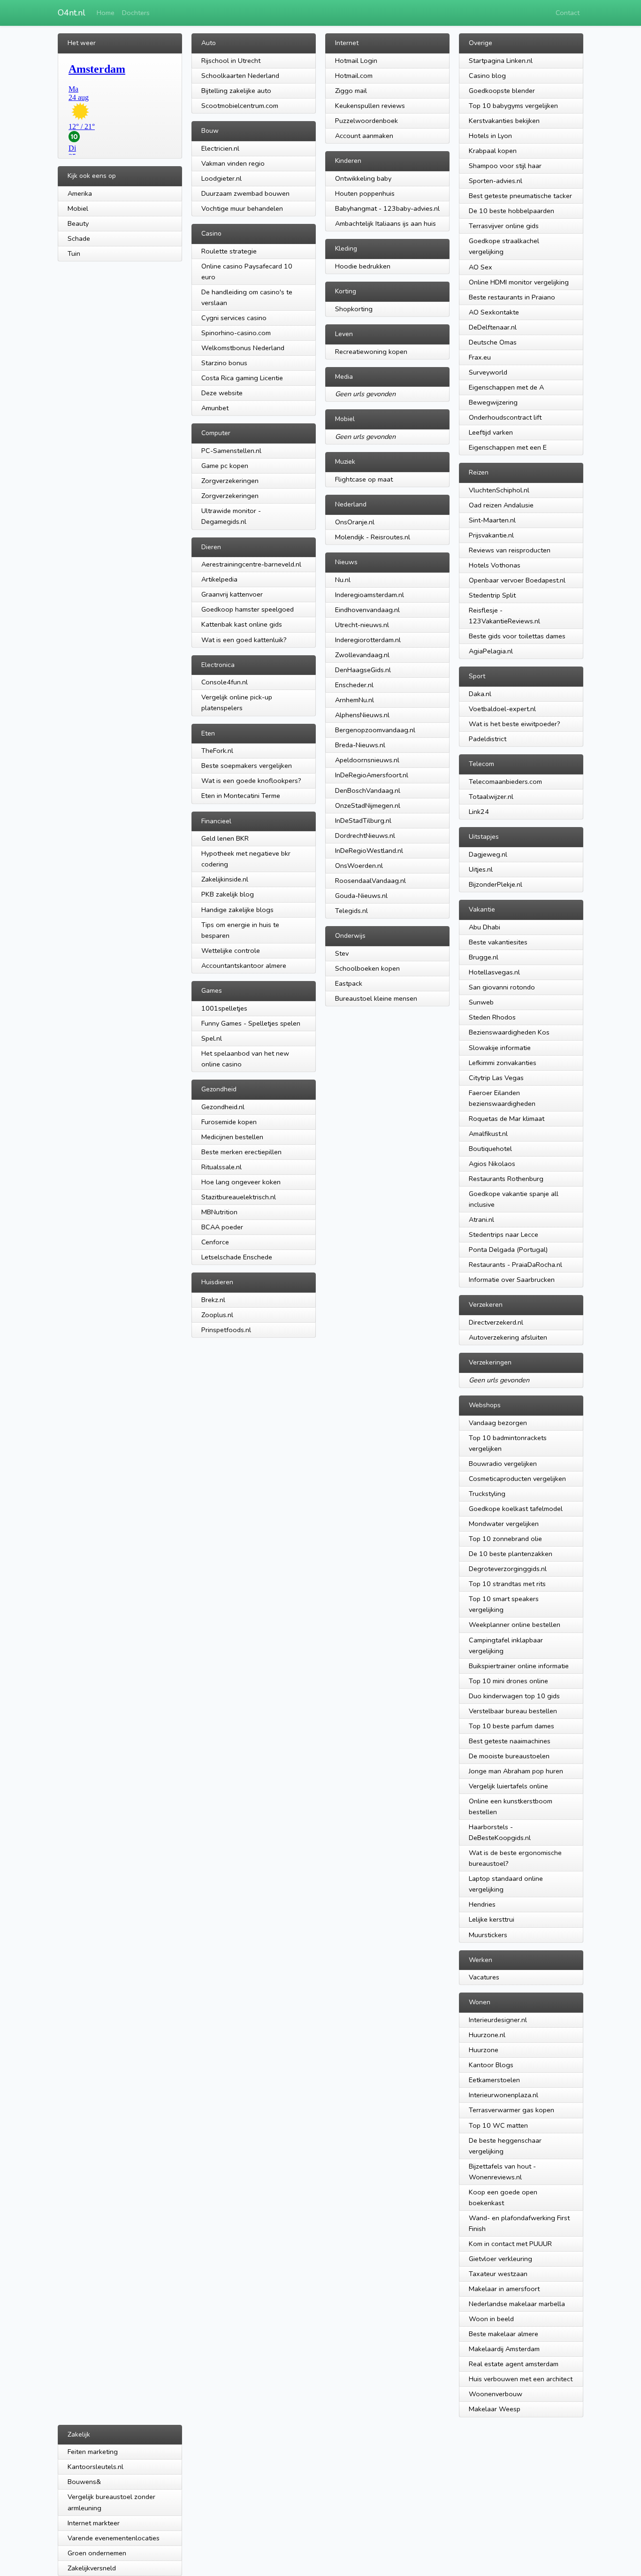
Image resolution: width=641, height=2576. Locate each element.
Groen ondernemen (97, 2553)
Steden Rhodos (492, 1017)
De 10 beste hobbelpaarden (511, 211)
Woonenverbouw (496, 2394)
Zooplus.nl (217, 1315)
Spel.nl (212, 1038)
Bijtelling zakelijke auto (236, 91)
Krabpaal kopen (493, 151)
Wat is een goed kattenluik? (244, 640)
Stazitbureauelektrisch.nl (239, 1197)
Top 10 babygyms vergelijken (513, 106)
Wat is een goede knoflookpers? (251, 781)
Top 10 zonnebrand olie (505, 1539)
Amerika (80, 193)
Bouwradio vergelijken (503, 1464)
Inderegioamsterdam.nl (370, 595)
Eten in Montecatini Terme (241, 796)
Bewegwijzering (493, 402)
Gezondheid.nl (223, 1107)
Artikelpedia (219, 579)
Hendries (482, 1904)
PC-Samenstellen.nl (231, 451)
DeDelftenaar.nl (493, 327)
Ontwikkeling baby (363, 178)
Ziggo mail (351, 91)
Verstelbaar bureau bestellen (513, 1711)
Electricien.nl (220, 148)
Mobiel (78, 208)
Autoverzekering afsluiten (508, 1337)
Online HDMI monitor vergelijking (519, 282)
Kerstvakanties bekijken (504, 121)
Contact (568, 13)
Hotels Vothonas (495, 565)
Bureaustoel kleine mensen (376, 998)
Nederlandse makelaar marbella (517, 2304)
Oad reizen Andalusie (501, 505)
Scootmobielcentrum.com (240, 106)
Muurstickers (488, 1935)
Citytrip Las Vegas (496, 1078)
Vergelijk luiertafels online (508, 1786)
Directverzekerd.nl (496, 1322)
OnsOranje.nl (355, 522)
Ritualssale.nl (221, 1167)
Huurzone (484, 2050)
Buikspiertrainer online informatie (519, 1666)
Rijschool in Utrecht (231, 61)
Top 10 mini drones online (508, 1681)
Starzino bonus (224, 363)
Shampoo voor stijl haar (505, 166)
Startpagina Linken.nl (501, 61)
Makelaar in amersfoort (504, 2289)
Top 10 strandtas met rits (507, 1584)
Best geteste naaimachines (510, 1741)
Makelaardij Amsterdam (504, 2349)
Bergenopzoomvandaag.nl (375, 730)
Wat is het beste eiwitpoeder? (515, 724)
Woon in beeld (491, 2319)
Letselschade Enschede (237, 1257)
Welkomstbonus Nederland (243, 348)
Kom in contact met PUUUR (510, 2244)
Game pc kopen (225, 466)
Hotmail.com (354, 76)
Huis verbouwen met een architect (521, 2379)
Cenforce (215, 1242)
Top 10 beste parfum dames (511, 1726)
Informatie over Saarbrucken (512, 1280)
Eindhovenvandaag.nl (367, 610)
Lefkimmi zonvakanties (503, 1063)
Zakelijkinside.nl (225, 879)
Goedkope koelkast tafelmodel (516, 1509)
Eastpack (349, 983)
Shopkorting (354, 309)
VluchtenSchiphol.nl (499, 490)
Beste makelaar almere (504, 2334)
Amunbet (215, 408)
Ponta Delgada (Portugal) (508, 1250)
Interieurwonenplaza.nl (504, 2095)
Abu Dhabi (485, 927)
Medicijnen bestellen (232, 1137)
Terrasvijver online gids (504, 226)
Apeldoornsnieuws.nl (367, 760)
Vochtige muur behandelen (242, 208)
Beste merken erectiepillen (241, 1152)
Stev (342, 953)
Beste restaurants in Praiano (512, 297)
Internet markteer (94, 2523)
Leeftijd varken (491, 432)
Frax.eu (480, 357)
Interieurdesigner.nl (498, 2020)
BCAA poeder (222, 1227)
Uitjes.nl (481, 869)
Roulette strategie (229, 251)
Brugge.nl (484, 957)
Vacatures (484, 1977)
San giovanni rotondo (502, 987)
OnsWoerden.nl (359, 866)
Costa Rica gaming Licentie (242, 378)
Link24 (479, 812)
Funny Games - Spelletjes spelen (251, 1023)
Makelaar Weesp (495, 2409)
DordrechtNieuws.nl (365, 836)
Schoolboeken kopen (367, 968)
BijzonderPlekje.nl (496, 884)
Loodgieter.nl (221, 178)
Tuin (74, 253)
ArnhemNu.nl (355, 700)
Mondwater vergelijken (504, 1524)
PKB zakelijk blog (228, 894)
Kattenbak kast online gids (242, 624)
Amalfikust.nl (488, 1134)
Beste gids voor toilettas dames (517, 636)
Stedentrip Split (492, 595)
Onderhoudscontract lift (505, 417)
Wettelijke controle (231, 951)
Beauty (78, 223)
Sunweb (481, 1002)
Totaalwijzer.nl (491, 797)
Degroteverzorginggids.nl (508, 1569)
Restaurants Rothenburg (506, 1179)
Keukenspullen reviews (370, 106)
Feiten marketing (93, 2452)
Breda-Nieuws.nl (360, 745)
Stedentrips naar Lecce (504, 1234)
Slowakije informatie (500, 1048)
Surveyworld (488, 372)
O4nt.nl (72, 13)
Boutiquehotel (490, 1149)
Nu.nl (343, 580)
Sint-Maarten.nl (492, 520)
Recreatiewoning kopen (371, 352)
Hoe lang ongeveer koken (241, 1182)
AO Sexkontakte (494, 312)
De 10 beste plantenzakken (511, 1554)
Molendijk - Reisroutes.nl (373, 537)
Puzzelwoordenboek (366, 121)
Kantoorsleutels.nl (95, 2467)
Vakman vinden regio (233, 163)
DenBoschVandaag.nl (368, 790)
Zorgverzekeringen (230, 481)
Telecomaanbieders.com (505, 782)
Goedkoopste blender (502, 91)
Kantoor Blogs (491, 2065)
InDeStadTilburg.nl (363, 820)
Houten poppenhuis (365, 193)
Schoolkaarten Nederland (240, 76)
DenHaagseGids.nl (363, 670)
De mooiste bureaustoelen (509, 1756)
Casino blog (487, 76)
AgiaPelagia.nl (491, 651)
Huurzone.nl (487, 2035)
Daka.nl (480, 694)
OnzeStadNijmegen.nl (368, 805)
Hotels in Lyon (490, 136)
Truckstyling (487, 1494)
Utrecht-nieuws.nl (362, 625)
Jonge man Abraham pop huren (516, 1771)
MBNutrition (219, 1212)
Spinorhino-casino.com (236, 333)
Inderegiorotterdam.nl (368, 640)
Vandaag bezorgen (498, 1423)
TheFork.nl (217, 751)
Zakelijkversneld (92, 2568)
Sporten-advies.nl (496, 181)
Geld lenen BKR (225, 838)
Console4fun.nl (225, 682)
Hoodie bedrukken (363, 266)
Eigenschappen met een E (508, 447)
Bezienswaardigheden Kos (509, 1032)
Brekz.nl (213, 1300)
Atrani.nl (481, 1219)
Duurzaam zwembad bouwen (245, 193)
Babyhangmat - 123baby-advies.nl (387, 208)
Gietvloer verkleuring (500, 2259)
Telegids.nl (351, 911)
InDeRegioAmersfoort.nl (372, 775)
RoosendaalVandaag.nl (370, 881)
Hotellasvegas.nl (494, 972)
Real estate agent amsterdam (514, 2364)
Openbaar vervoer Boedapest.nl (517, 580)
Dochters (136, 13)
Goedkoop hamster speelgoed (248, 609)
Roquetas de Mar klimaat (507, 1119)
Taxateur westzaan (498, 2274)
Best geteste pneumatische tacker (520, 196)
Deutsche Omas (493, 342)
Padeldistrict (488, 739)
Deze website (222, 393)
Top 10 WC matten (498, 2125)
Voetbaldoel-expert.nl (502, 709)
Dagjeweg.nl (488, 854)
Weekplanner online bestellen (515, 1625)
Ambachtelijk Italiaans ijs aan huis (385, 223)
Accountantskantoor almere (244, 966)
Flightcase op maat (364, 479)
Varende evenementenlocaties (114, 2538)
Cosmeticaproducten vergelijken (517, 1479)
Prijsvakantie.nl (491, 535)
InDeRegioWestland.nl (369, 851)
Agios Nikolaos (492, 1164)
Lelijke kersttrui (492, 1919)
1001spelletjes (224, 1008)
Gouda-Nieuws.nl (361, 896)
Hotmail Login (356, 61)
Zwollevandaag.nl (362, 655)
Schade (79, 238)
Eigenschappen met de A (506, 387)
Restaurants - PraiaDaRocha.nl (515, 1265)
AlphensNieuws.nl (362, 715)
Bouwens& (84, 2482)
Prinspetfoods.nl (226, 1330)
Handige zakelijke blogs (237, 910)
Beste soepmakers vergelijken (247, 766)
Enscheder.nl (354, 685)
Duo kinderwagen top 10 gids (514, 1696)
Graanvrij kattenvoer (232, 594)
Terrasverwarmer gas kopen (511, 2110)
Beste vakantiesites (498, 942)
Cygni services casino (234, 318)
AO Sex (481, 267)
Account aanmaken (364, 136)
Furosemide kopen (229, 1122)
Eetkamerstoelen (494, 2080)
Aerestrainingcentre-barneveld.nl (251, 564)
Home (106, 13)
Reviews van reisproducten (510, 550)
